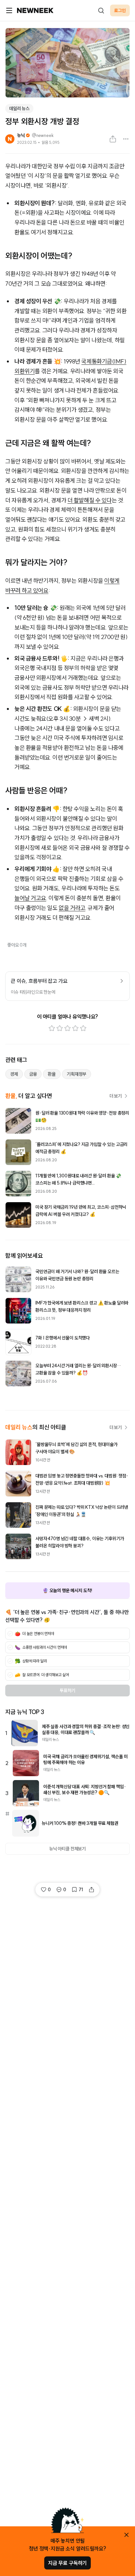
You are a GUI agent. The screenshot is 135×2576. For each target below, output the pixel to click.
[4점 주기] (75, 1028)
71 (81, 1890)
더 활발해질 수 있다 (90, 500)
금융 (33, 1074)
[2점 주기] (60, 1028)
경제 (14, 1074)
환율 (52, 1074)
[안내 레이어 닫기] (126, 2535)
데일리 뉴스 (19, 109)
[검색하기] (101, 10)
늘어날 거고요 (30, 898)
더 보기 (116, 1096)
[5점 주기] (83, 1028)
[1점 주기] (52, 1028)
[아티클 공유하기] (113, 139)
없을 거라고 (72, 908)
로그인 (120, 10)
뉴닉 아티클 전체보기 (67, 1849)
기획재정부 (77, 1074)
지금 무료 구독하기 (67, 2563)
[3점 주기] (67, 1028)
